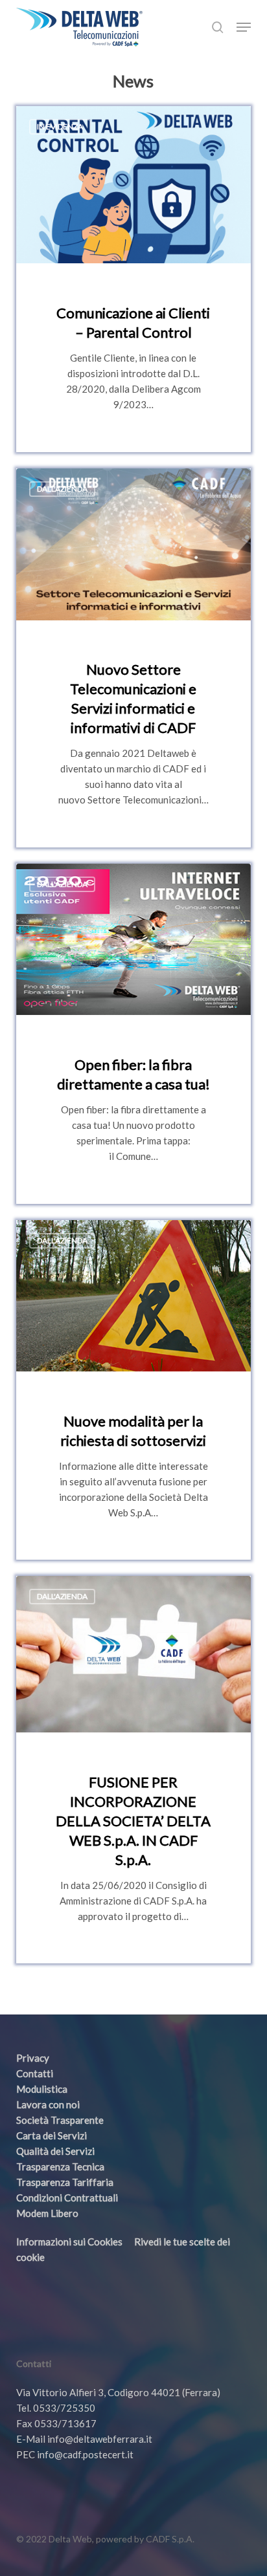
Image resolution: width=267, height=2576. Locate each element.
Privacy (33, 2058)
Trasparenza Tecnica (60, 2167)
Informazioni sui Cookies (69, 2242)
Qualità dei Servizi (55, 2151)
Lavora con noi (48, 2104)
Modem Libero (47, 2213)
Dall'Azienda (62, 489)
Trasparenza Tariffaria (65, 2182)
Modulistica (42, 2089)
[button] (244, 27)
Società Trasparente (60, 2120)
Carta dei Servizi (52, 2135)
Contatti (35, 2073)
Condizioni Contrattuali (67, 2198)
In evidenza (60, 126)
